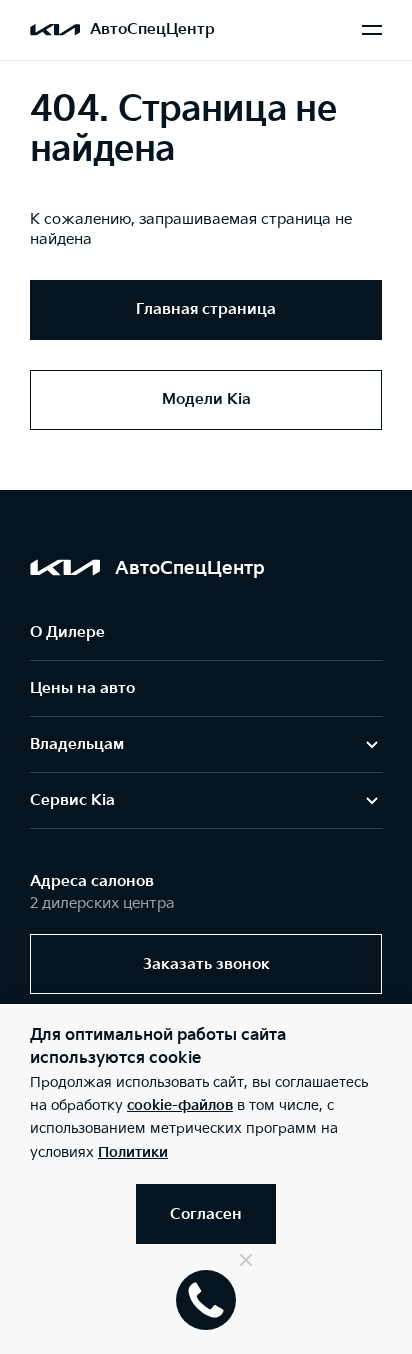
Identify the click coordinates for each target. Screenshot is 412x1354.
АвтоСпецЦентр (152, 29)
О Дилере (67, 632)
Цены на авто (82, 688)
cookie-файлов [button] (180, 1105)
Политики (133, 1152)
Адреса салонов (92, 881)
